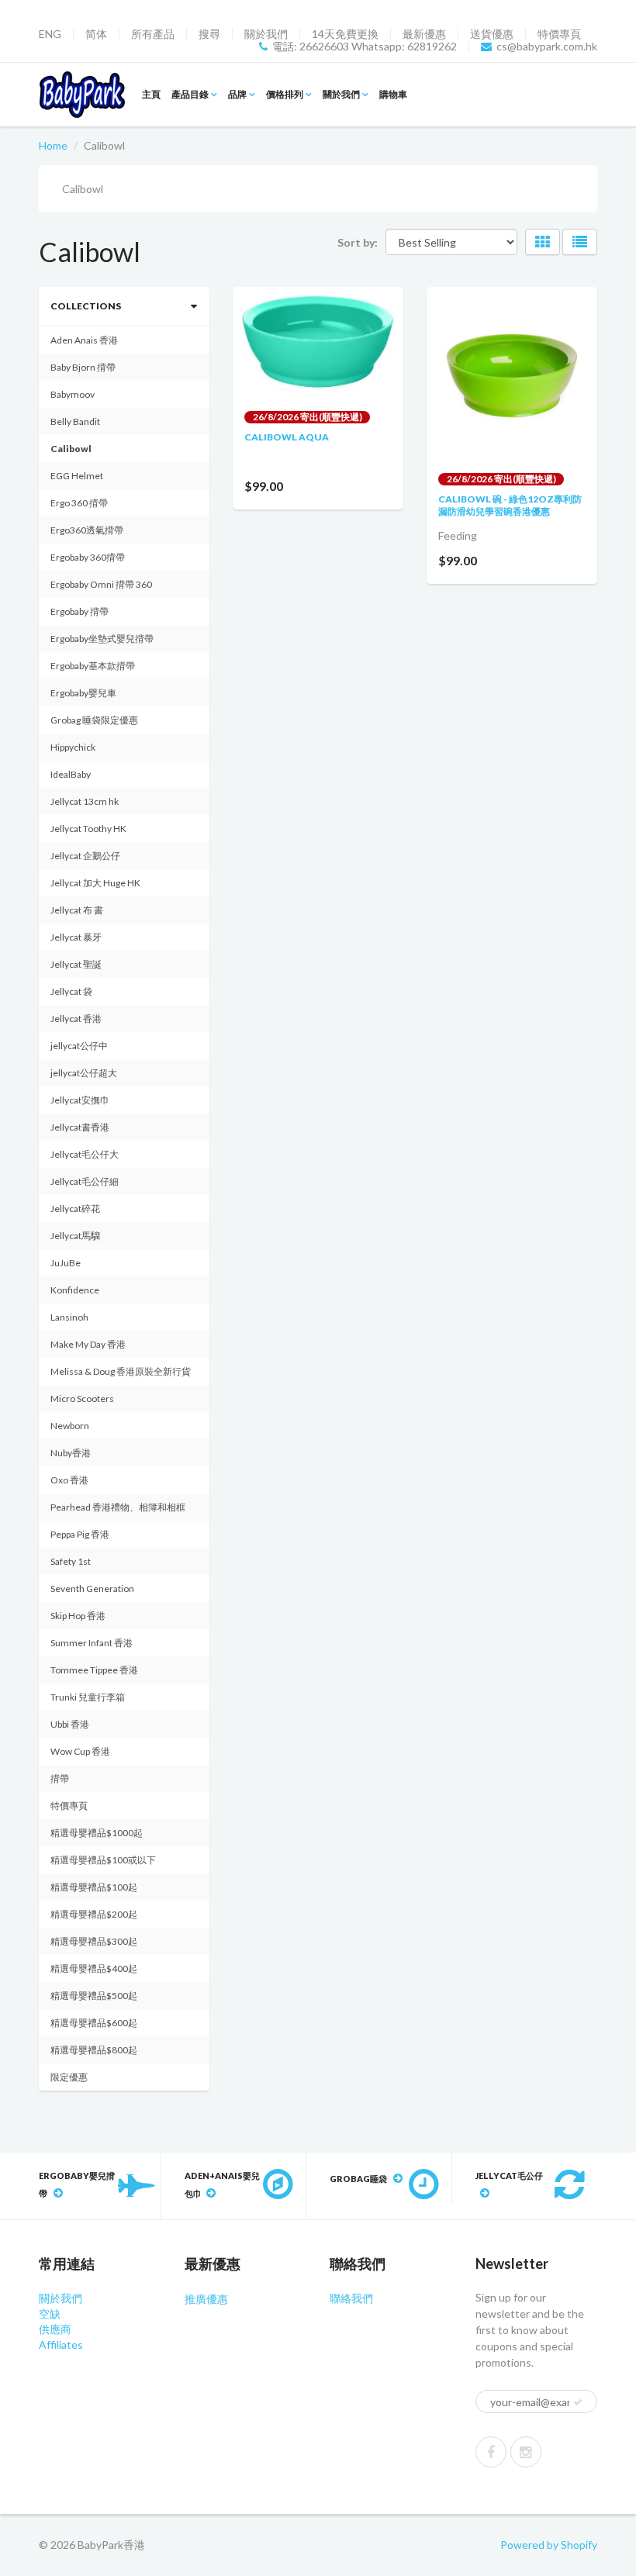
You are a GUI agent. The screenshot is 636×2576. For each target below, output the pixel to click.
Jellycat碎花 (75, 1209)
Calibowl (71, 449)
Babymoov (73, 394)
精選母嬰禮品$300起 (94, 1941)
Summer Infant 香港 (92, 1643)
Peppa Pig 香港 (80, 1534)
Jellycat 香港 (76, 1019)
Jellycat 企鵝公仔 (85, 856)
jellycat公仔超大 (84, 1073)
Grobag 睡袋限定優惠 (94, 720)
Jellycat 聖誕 (76, 964)
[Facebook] (491, 2452)
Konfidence (75, 1290)
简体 (96, 34)
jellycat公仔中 (79, 1046)
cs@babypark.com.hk (547, 47)
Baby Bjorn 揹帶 (83, 367)
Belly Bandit (75, 421)
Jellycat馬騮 (75, 1236)
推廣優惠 (206, 2299)
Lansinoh (69, 1317)
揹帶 (60, 1778)
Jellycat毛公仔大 (85, 1154)
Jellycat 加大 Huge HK (95, 883)
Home (53, 145)
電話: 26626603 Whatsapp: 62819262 (365, 47)
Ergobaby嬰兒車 (83, 693)
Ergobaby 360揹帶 (88, 557)
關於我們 (266, 34)
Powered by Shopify (549, 2545)
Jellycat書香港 (80, 1127)
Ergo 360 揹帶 (79, 503)
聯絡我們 (351, 2298)
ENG (50, 34)
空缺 (50, 2314)
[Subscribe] (578, 2402)
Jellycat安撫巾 (80, 1100)
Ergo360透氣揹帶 (87, 530)
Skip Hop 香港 (78, 1616)
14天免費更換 (345, 34)
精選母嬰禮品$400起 (94, 1968)
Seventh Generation (92, 1588)
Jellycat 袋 (71, 991)
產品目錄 (190, 94)
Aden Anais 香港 (84, 340)
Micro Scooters (82, 1398)
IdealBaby (71, 774)
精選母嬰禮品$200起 (94, 1914)
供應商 (55, 2329)
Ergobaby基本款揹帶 (93, 666)
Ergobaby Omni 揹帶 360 (101, 584)
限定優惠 (69, 2077)
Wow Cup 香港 (80, 1751)
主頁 (151, 94)
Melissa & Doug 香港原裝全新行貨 (121, 1371)
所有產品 (153, 34)
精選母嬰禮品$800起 (94, 2050)
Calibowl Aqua (287, 437)
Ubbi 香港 (70, 1724)
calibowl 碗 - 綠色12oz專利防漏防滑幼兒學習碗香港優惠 (510, 505)
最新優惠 (424, 34)
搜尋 (209, 34)
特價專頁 (559, 34)
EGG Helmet (77, 476)
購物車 (393, 94)
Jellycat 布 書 (77, 910)
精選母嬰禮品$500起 (94, 1996)
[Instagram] (526, 2452)
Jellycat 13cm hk (85, 801)
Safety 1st (71, 1561)
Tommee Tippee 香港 (94, 1670)
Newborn (70, 1426)
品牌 (237, 94)
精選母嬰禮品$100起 (94, 1887)
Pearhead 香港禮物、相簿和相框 (118, 1507)
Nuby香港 (71, 1453)
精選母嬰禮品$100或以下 (103, 1860)
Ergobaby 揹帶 (79, 611)
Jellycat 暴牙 (76, 937)
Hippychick (73, 747)
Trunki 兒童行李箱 (88, 1697)
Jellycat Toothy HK (88, 829)
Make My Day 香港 (88, 1344)
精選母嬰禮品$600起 (94, 2023)
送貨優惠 (492, 34)
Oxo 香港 (69, 1480)
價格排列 (285, 94)
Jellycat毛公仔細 (85, 1181)
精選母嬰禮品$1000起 (97, 1833)
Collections (86, 306)
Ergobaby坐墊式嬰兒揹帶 (102, 639)
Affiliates (61, 2345)
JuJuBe (66, 1263)
